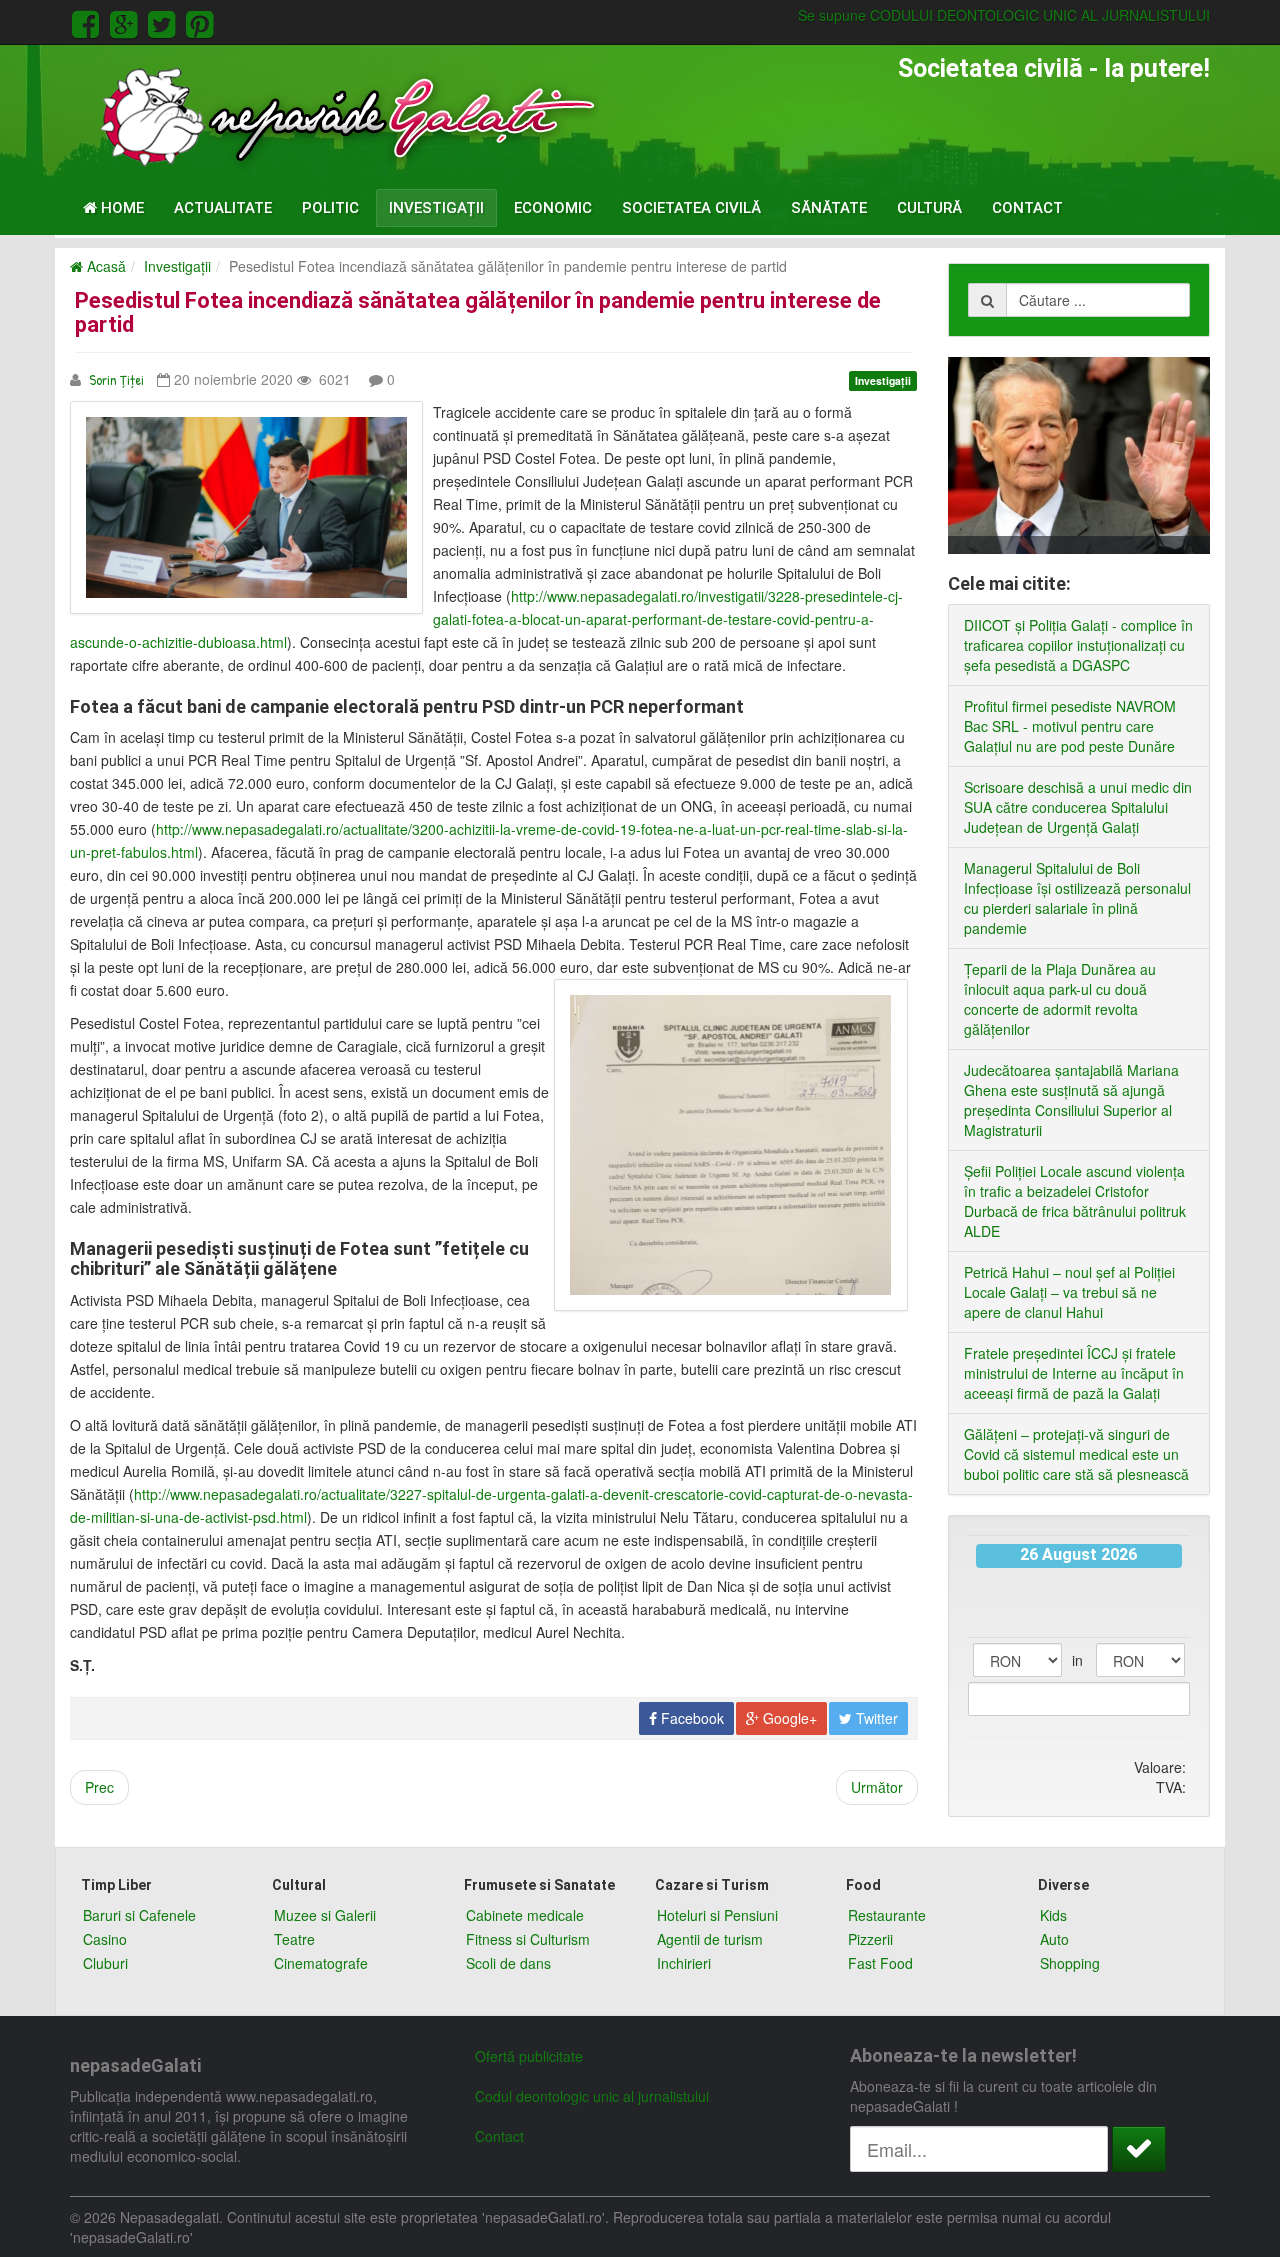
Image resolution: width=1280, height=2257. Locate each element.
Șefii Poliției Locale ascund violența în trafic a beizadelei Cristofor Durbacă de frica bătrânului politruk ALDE (1075, 1201)
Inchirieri (684, 1963)
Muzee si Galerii (325, 1915)
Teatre (294, 1939)
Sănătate (829, 208)
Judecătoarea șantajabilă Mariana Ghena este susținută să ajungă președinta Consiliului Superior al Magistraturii (1071, 1100)
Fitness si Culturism (528, 1939)
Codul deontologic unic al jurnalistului (592, 2096)
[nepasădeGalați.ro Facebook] (89, 21)
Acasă (104, 266)
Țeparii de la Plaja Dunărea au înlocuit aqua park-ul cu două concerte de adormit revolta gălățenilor (1060, 999)
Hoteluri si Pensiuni (717, 1915)
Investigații (436, 208)
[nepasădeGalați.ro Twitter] (165, 21)
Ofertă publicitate (529, 2056)
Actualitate (223, 208)
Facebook (690, 1718)
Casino (105, 1939)
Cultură (929, 208)
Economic (553, 208)
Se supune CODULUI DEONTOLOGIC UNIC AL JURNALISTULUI (1004, 15)
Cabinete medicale (525, 1915)
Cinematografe (321, 1963)
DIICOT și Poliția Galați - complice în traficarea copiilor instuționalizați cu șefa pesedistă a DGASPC (1078, 645)
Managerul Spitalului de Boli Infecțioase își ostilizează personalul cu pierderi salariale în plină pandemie (1077, 898)
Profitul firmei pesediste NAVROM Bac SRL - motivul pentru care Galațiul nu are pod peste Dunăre (1070, 726)
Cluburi (105, 1963)
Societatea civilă (691, 208)
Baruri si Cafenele (139, 1915)
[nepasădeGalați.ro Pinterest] (199, 21)
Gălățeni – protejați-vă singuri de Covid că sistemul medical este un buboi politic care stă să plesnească (1076, 1454)
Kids (1053, 1915)
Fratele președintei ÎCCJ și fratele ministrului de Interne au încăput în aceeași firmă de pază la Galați (1074, 1373)
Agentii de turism (710, 1939)
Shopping (1070, 1963)
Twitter (875, 1718)
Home (120, 208)
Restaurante (887, 1915)
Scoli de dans (508, 1963)
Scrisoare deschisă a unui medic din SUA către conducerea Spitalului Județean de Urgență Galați (1078, 807)
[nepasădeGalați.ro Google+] (127, 21)
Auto (1054, 1939)
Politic (330, 208)
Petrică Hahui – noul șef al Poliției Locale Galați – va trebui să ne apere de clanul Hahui (1069, 1292)
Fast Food (880, 1963)
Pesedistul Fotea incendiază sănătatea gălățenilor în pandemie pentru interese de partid (478, 312)
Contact (1027, 208)
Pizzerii (870, 1939)
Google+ (788, 1718)
